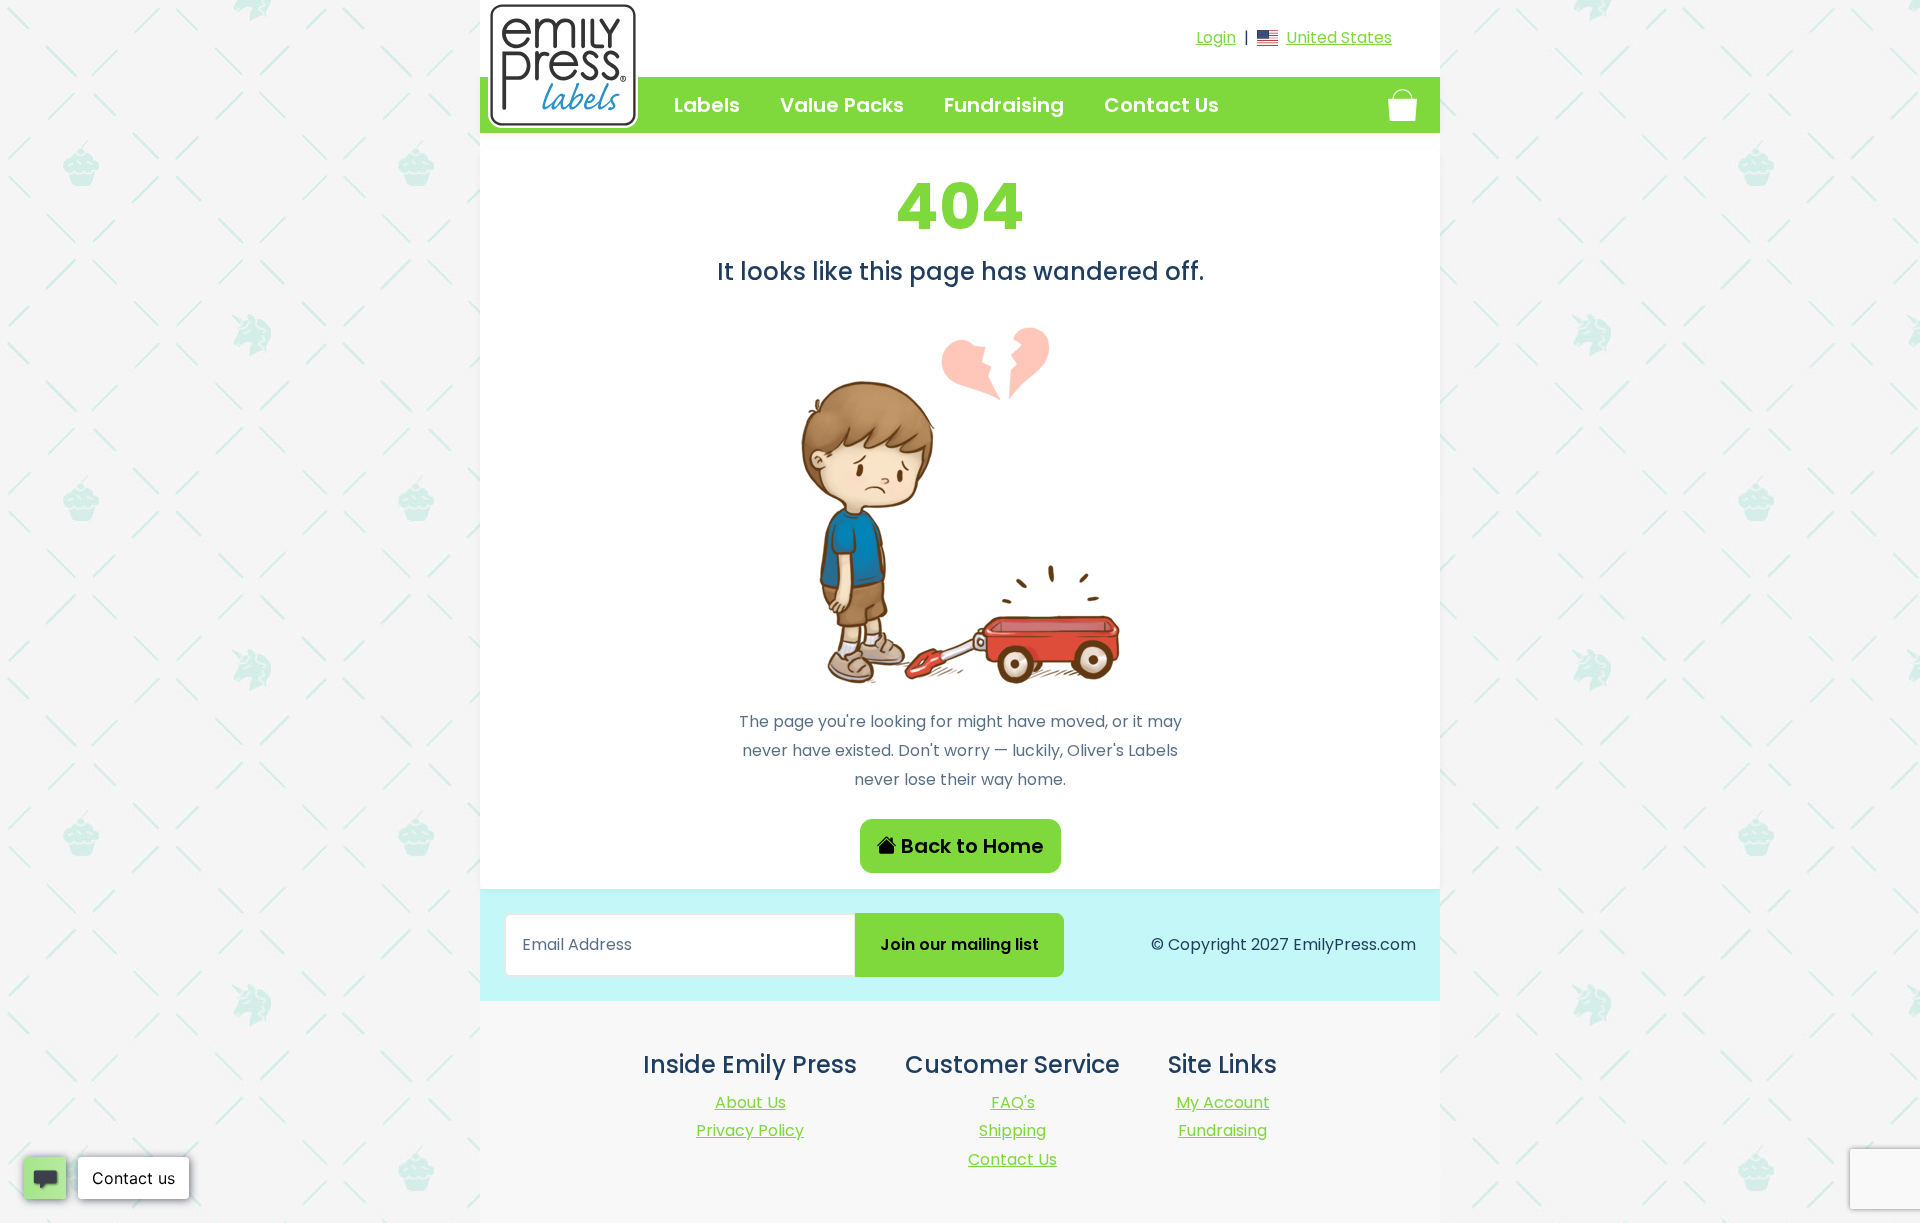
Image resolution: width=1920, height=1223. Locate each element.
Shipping (1012, 1130)
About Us (750, 1102)
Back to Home (972, 846)
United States (1339, 37)
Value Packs (842, 105)
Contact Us (1161, 105)
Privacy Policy (750, 1130)
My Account (1223, 1102)
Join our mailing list (959, 944)
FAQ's (1013, 1102)
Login (1216, 37)
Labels (707, 105)
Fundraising (1004, 105)
